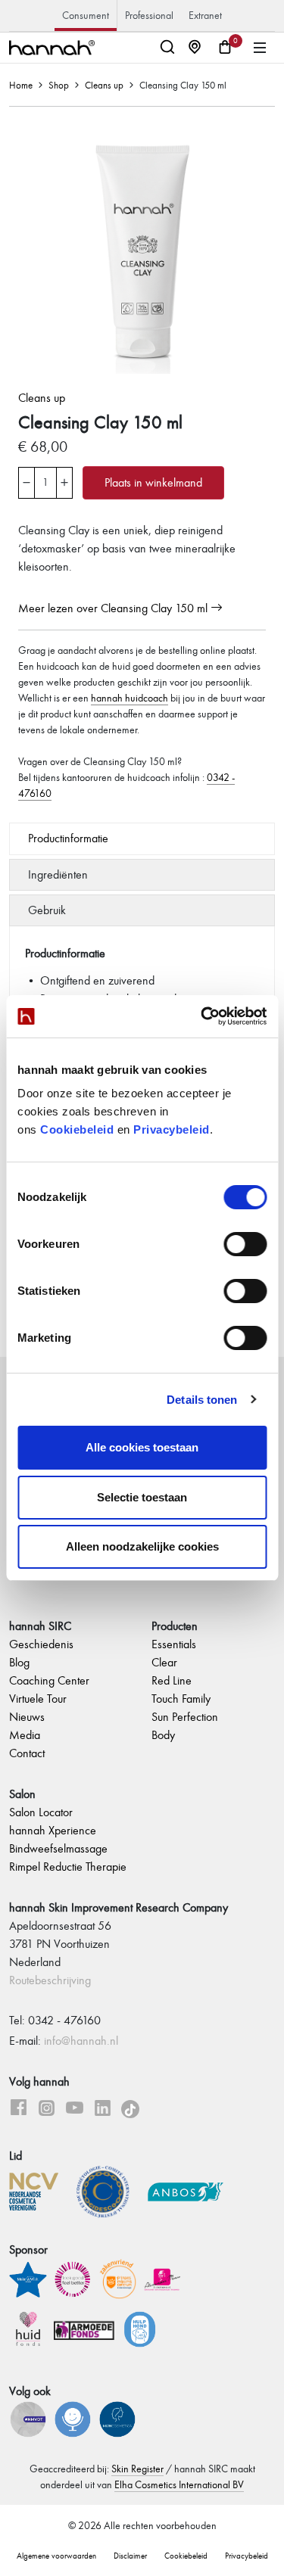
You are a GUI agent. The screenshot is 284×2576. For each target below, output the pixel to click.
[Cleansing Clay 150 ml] (142, 249)
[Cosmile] (75, 2417)
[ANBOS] (186, 2190)
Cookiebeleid (77, 1129)
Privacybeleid (172, 1129)
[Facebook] (19, 2110)
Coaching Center (49, 1680)
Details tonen (202, 1400)
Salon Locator (41, 1812)
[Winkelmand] (225, 48)
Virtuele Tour (38, 1699)
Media (25, 1735)
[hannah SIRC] (52, 48)
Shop (59, 86)
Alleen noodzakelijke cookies (142, 1546)
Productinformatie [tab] (68, 838)
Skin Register (137, 2469)
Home (21, 86)
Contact (27, 1753)
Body (163, 1735)
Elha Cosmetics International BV (179, 2485)
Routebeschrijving (50, 1980)
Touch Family (181, 1699)
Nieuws (27, 1717)
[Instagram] (47, 2110)
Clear (164, 1662)
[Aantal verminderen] (27, 475)
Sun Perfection (185, 1717)
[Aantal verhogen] (64, 475)
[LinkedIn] (103, 2110)
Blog (19, 1662)
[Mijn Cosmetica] (119, 2417)
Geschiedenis (41, 1644)
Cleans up (104, 86)
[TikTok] (130, 2110)
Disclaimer (130, 2556)
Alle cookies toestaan (142, 1447)
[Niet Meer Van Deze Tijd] (30, 2417)
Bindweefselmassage (58, 1848)
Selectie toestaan (142, 1497)
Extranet (205, 16)
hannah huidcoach (130, 698)
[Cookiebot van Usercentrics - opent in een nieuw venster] (202, 1016)
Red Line (172, 1680)
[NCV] (41, 2190)
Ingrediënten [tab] (58, 874)
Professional (149, 16)
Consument (86, 16)
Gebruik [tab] (47, 910)
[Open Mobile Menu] (260, 48)
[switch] (245, 1244)
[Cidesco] (111, 2190)
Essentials (174, 1644)
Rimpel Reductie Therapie (68, 1867)
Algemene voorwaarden (56, 2556)
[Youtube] (75, 2110)
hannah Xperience (53, 1830)
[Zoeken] (170, 48)
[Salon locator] (198, 48)
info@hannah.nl (81, 2041)
